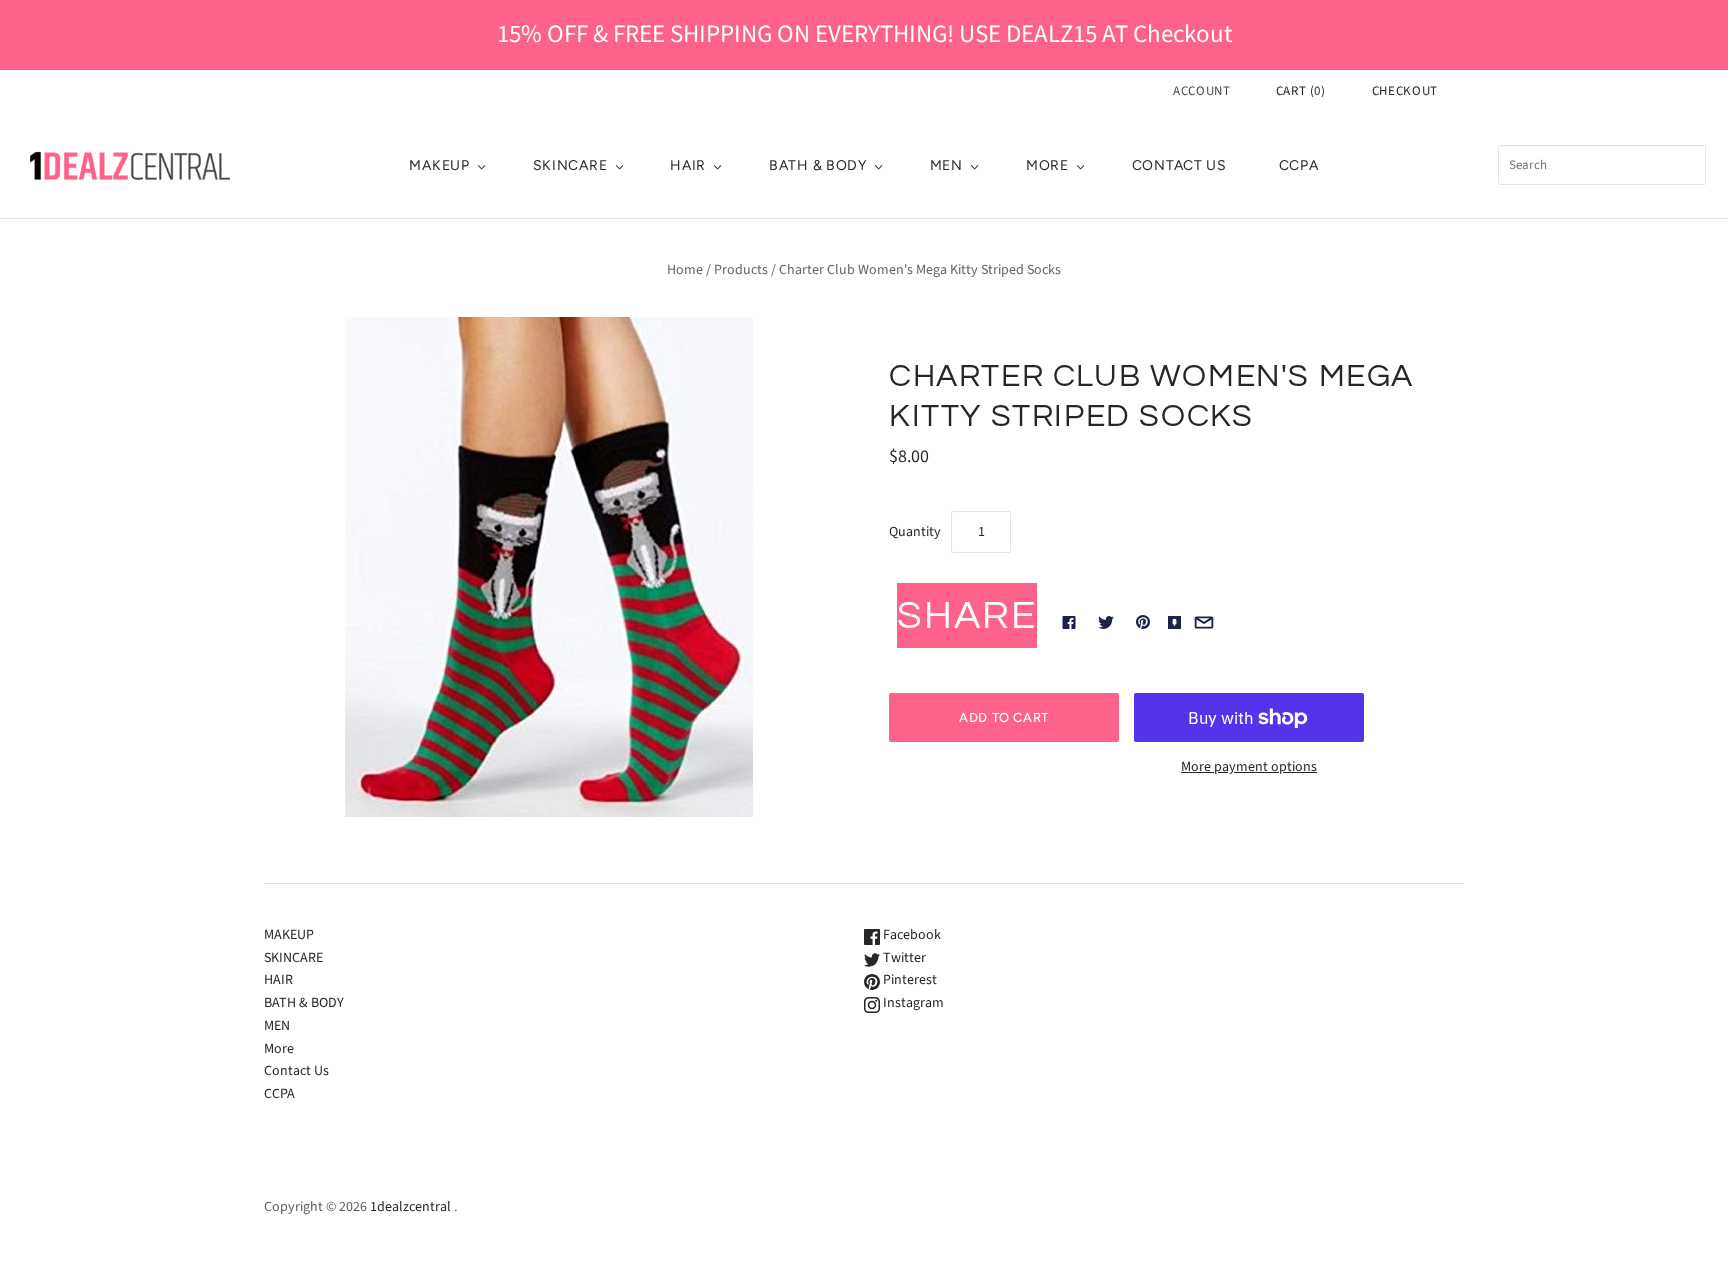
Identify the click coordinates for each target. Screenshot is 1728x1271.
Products (741, 270)
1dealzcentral (410, 1207)
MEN (946, 165)
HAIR (688, 165)
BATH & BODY (818, 165)
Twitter (903, 958)
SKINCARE (570, 165)
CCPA (1299, 165)
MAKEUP (439, 165)
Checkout (1405, 91)
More (1047, 165)
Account (1202, 91)
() (1301, 91)
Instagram (912, 1003)
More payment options (1249, 767)
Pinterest (908, 980)
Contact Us (1179, 165)
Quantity (915, 532)
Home (685, 270)
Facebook (910, 935)
